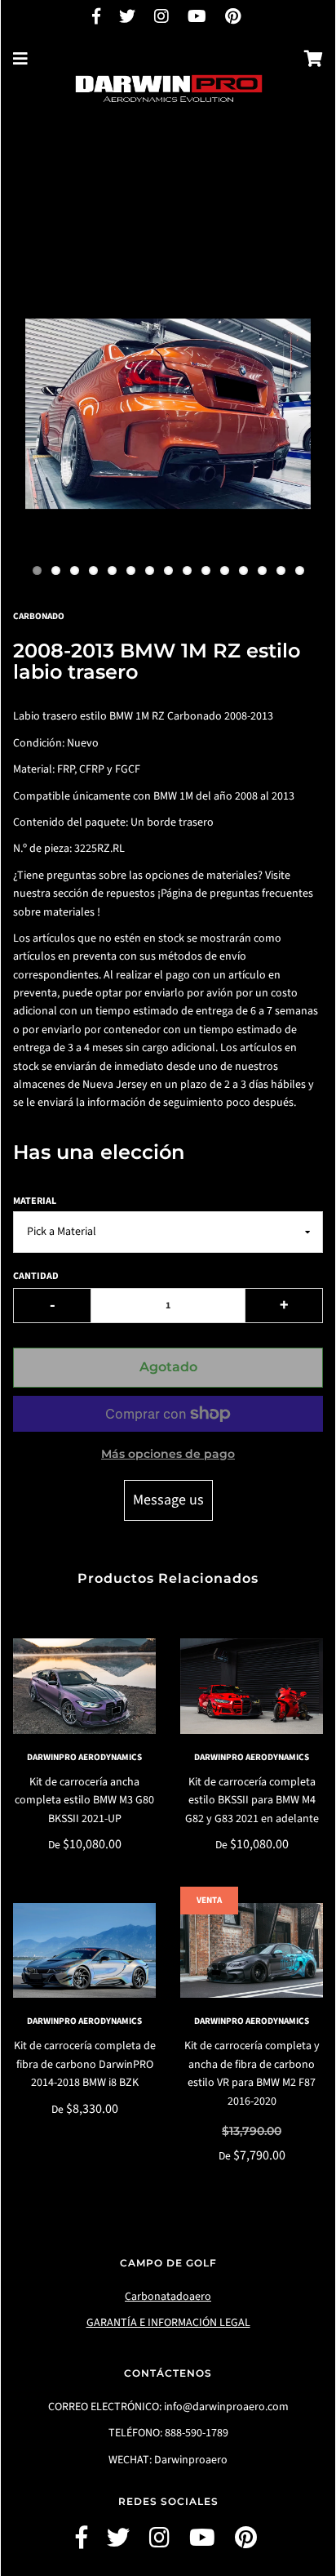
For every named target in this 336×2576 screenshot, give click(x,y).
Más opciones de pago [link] (168, 1454)
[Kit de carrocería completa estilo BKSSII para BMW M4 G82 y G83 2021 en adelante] (252, 1686)
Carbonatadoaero (168, 2297)
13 (262, 570)
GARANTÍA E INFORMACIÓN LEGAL (168, 2323)
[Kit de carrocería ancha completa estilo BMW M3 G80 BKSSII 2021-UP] (84, 1686)
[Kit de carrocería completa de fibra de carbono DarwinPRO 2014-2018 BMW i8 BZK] (84, 1951)
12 (243, 570)
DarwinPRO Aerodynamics (84, 1757)
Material (35, 1201)
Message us (168, 1500)
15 (300, 570)
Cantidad (36, 1276)
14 (281, 570)
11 (225, 570)
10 (206, 570)
